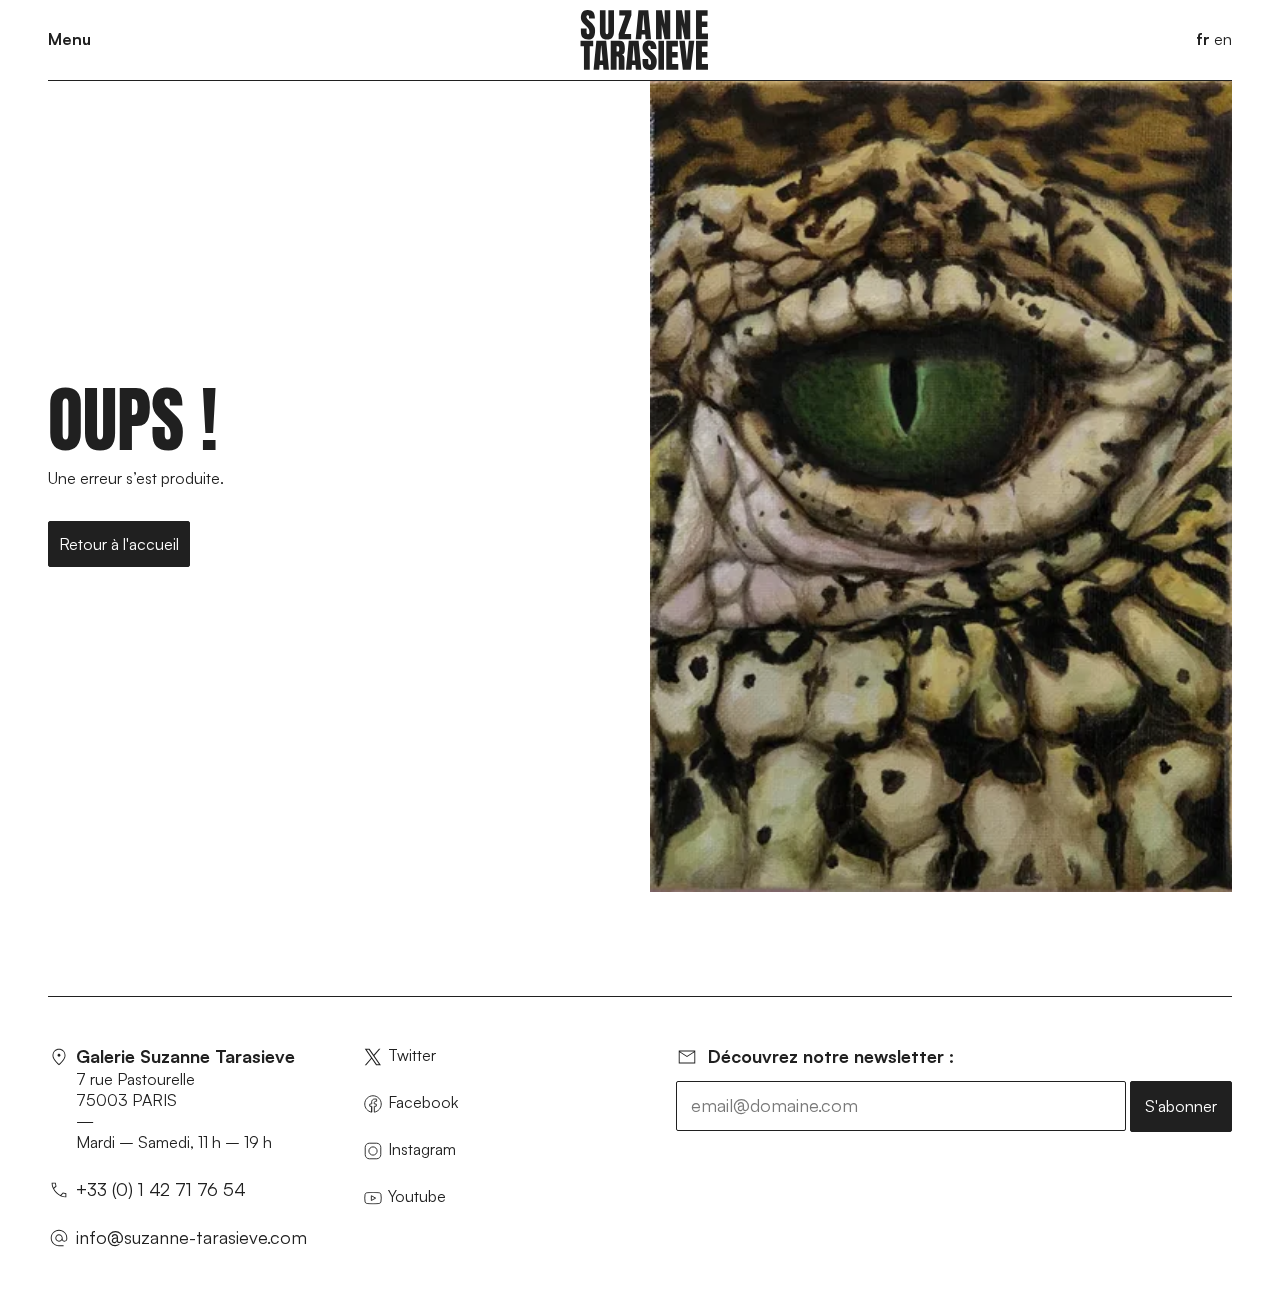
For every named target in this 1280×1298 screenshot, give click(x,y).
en (1223, 39)
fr (1203, 39)
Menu (69, 39)
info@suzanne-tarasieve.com (191, 1237)
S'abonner (1181, 1106)
